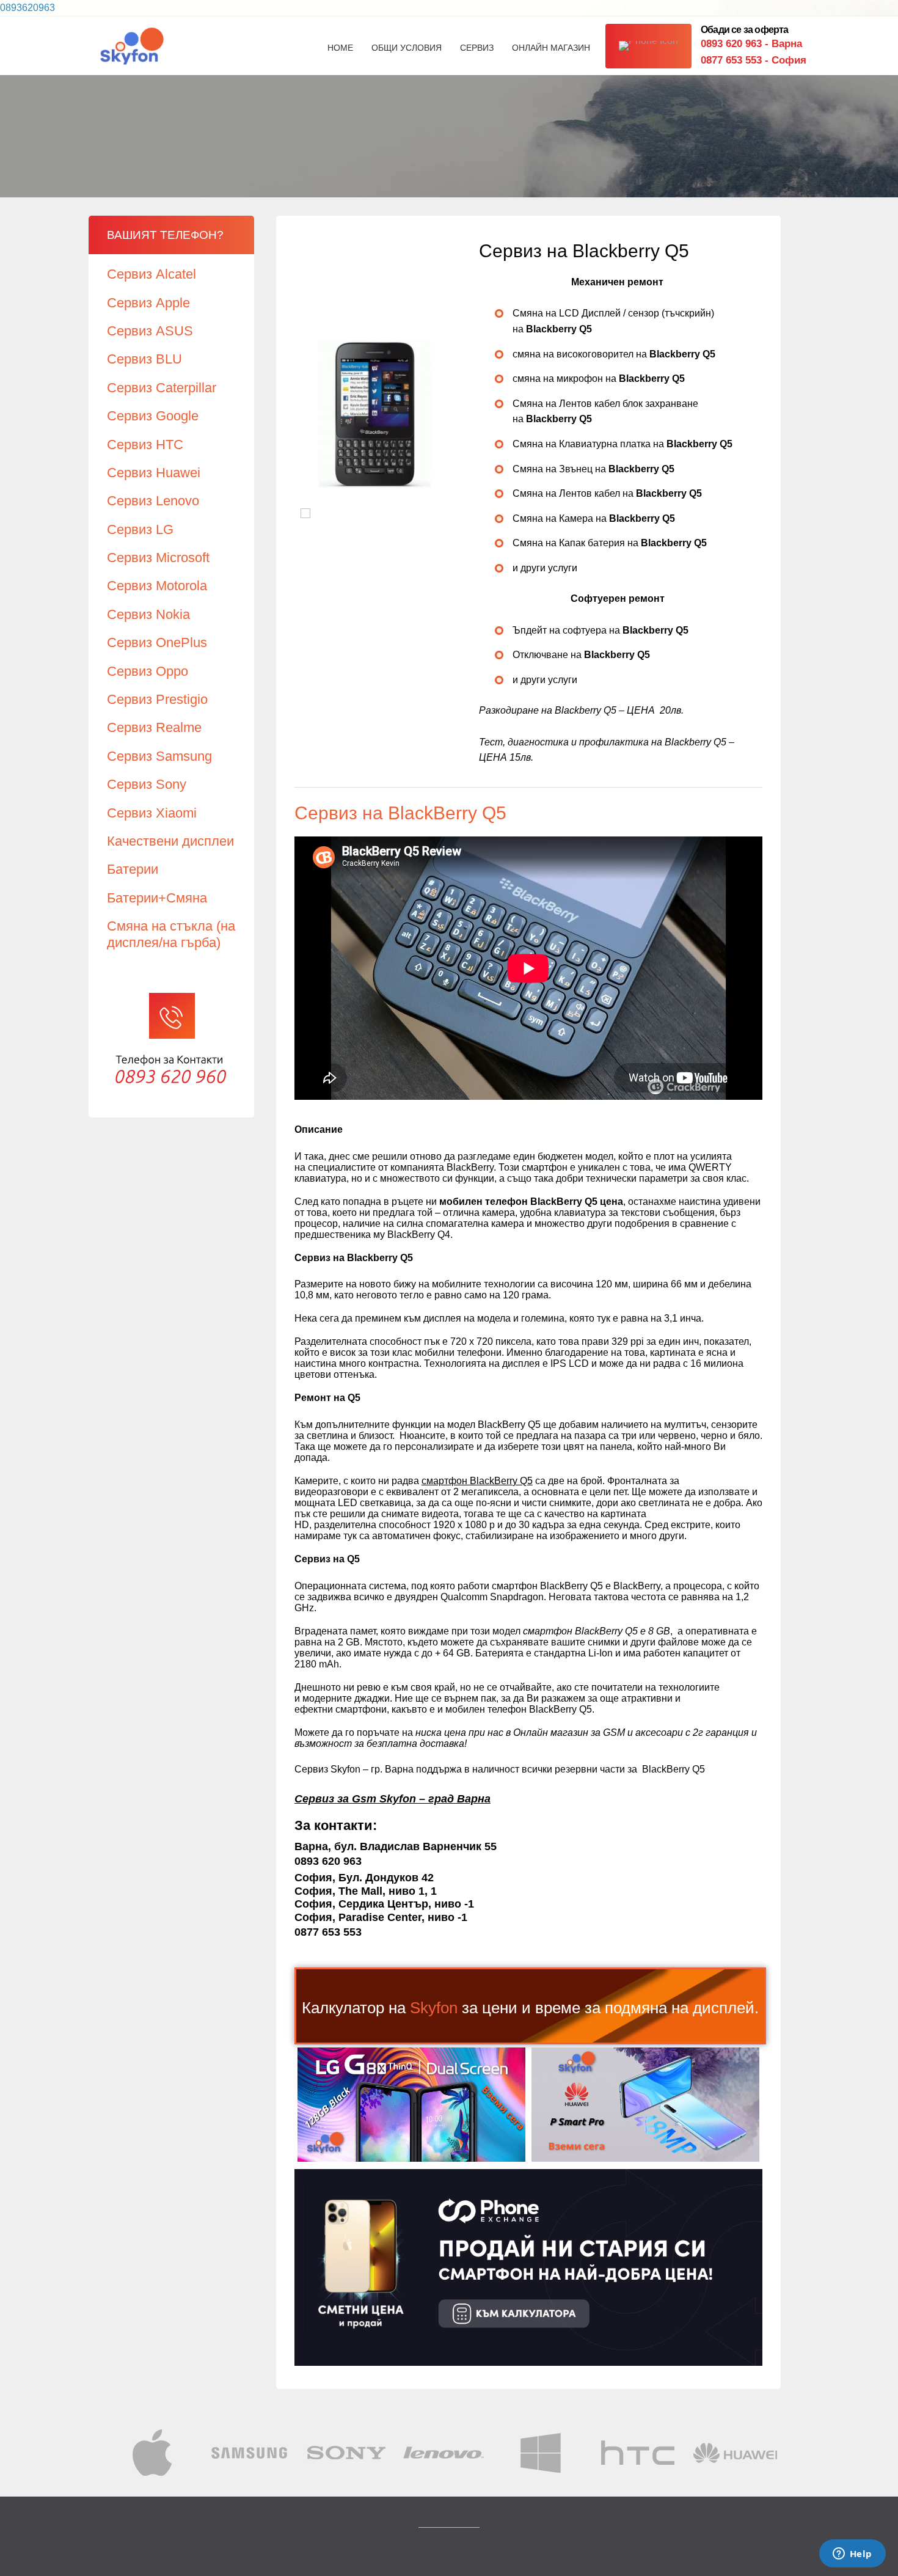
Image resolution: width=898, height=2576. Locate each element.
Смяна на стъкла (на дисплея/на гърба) (171, 934)
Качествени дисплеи (170, 841)
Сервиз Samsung (159, 756)
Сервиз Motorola (157, 586)
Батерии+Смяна (157, 898)
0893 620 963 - (751, 44)
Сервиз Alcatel (151, 274)
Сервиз (477, 48)
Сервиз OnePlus (157, 642)
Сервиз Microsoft (158, 558)
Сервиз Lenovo (153, 501)
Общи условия (407, 48)
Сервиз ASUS (150, 331)
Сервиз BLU (144, 359)
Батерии (133, 869)
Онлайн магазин (551, 48)
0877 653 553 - (754, 60)
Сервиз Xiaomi (152, 813)
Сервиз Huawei (154, 473)
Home (340, 48)
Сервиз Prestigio (157, 699)
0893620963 (27, 8)
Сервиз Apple (148, 303)
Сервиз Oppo (148, 671)
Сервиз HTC (145, 445)
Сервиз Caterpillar (162, 388)
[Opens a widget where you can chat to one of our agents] (852, 2555)
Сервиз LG (140, 529)
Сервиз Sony (147, 784)
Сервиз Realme (154, 727)
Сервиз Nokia (148, 614)
